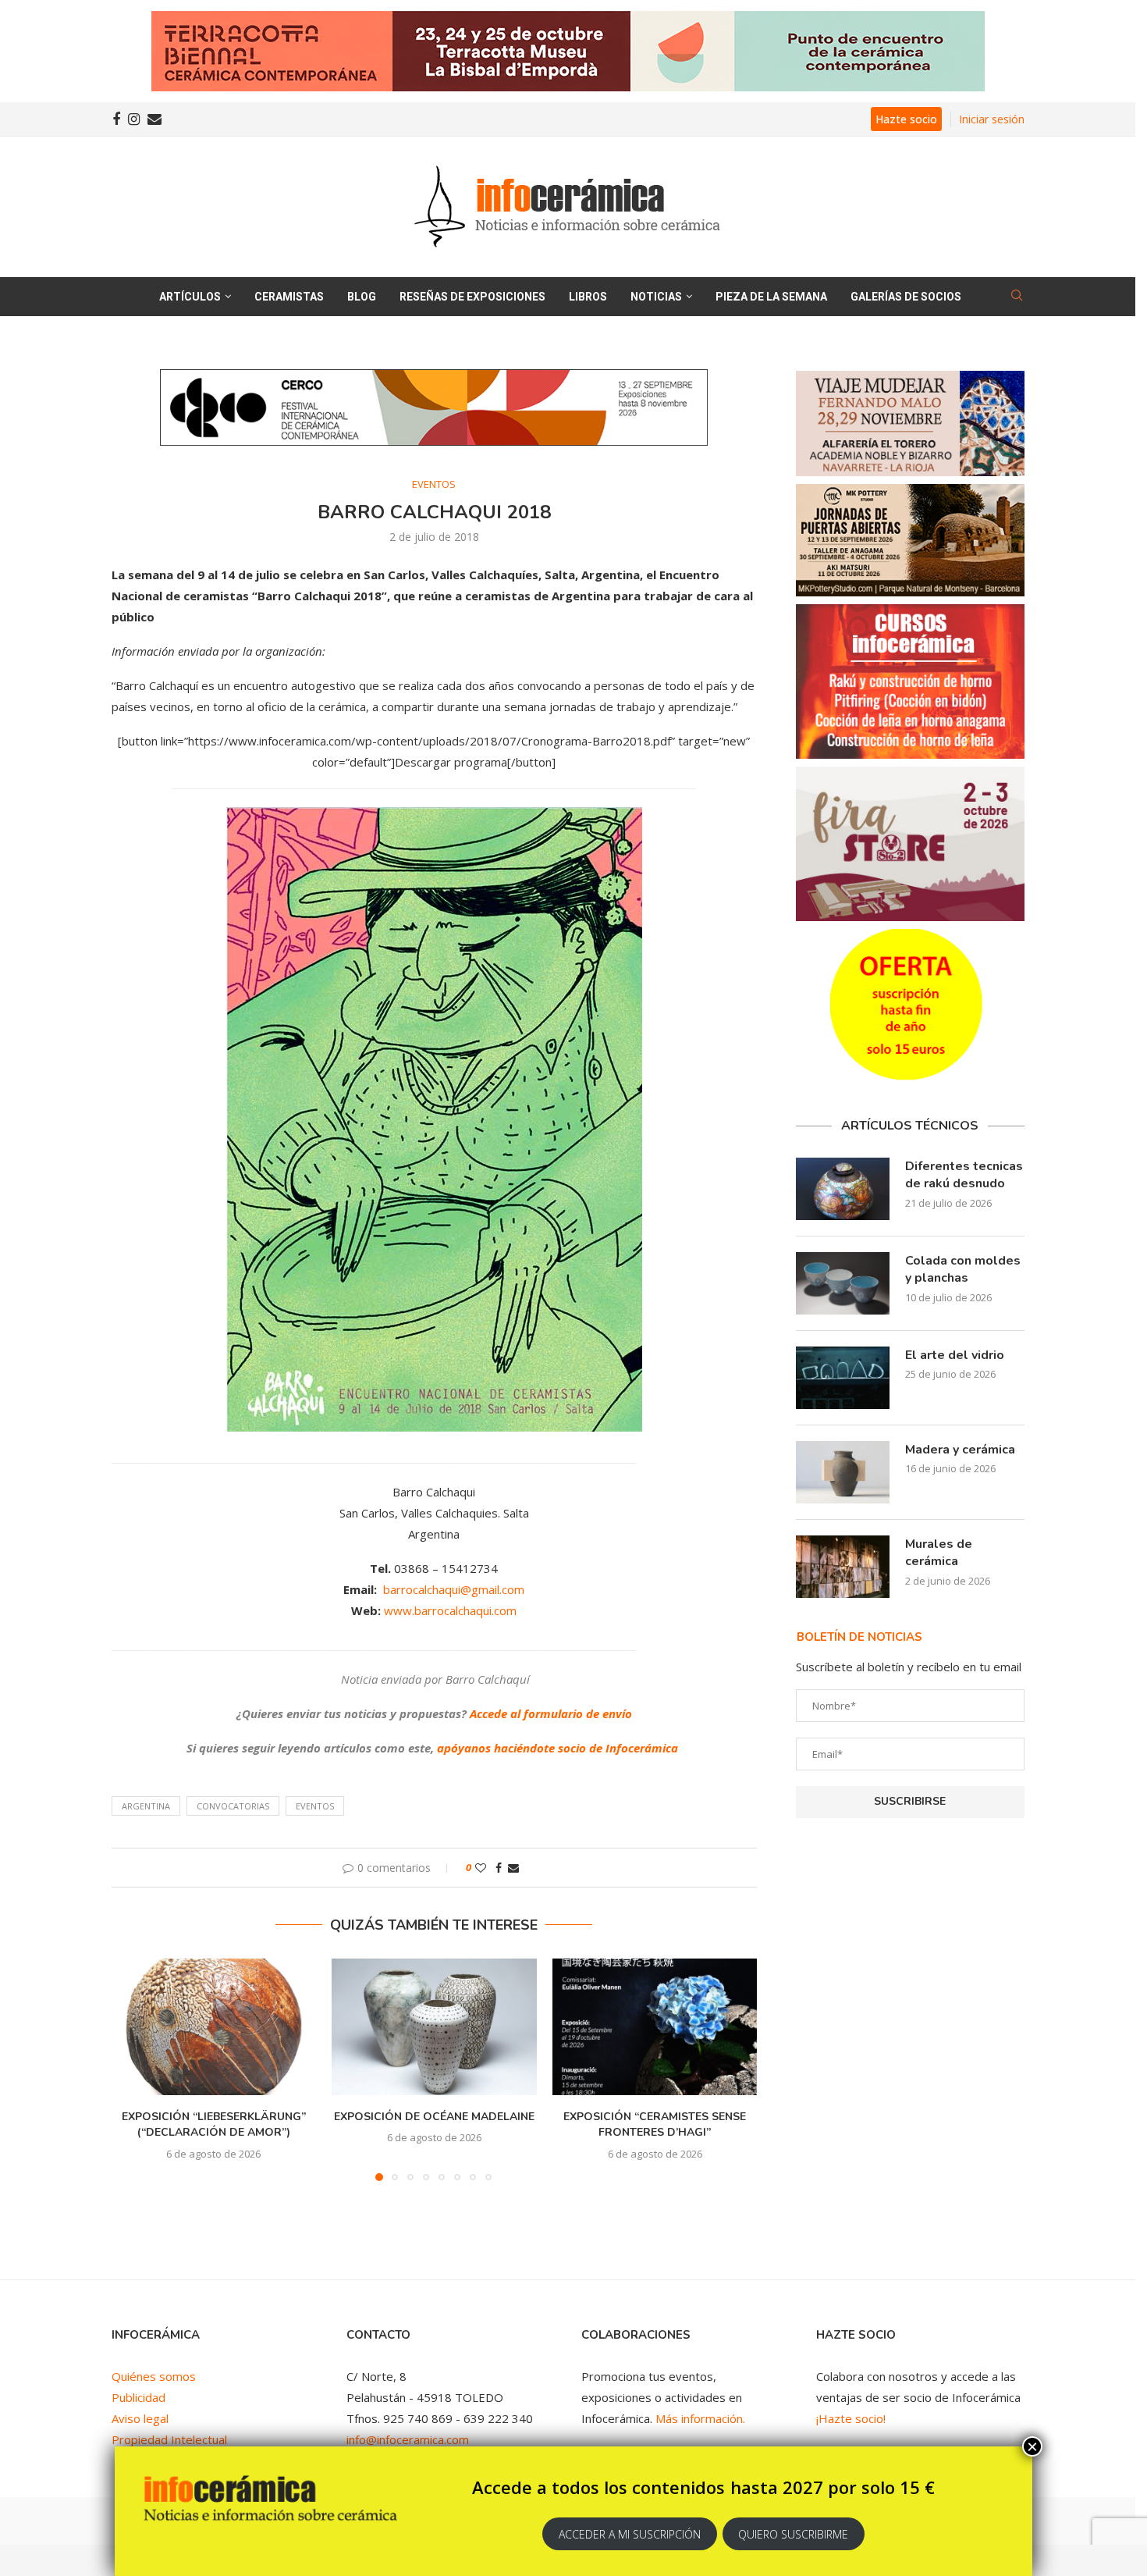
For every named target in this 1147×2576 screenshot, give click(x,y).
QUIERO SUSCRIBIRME (793, 2534)
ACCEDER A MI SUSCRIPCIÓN (630, 2534)
